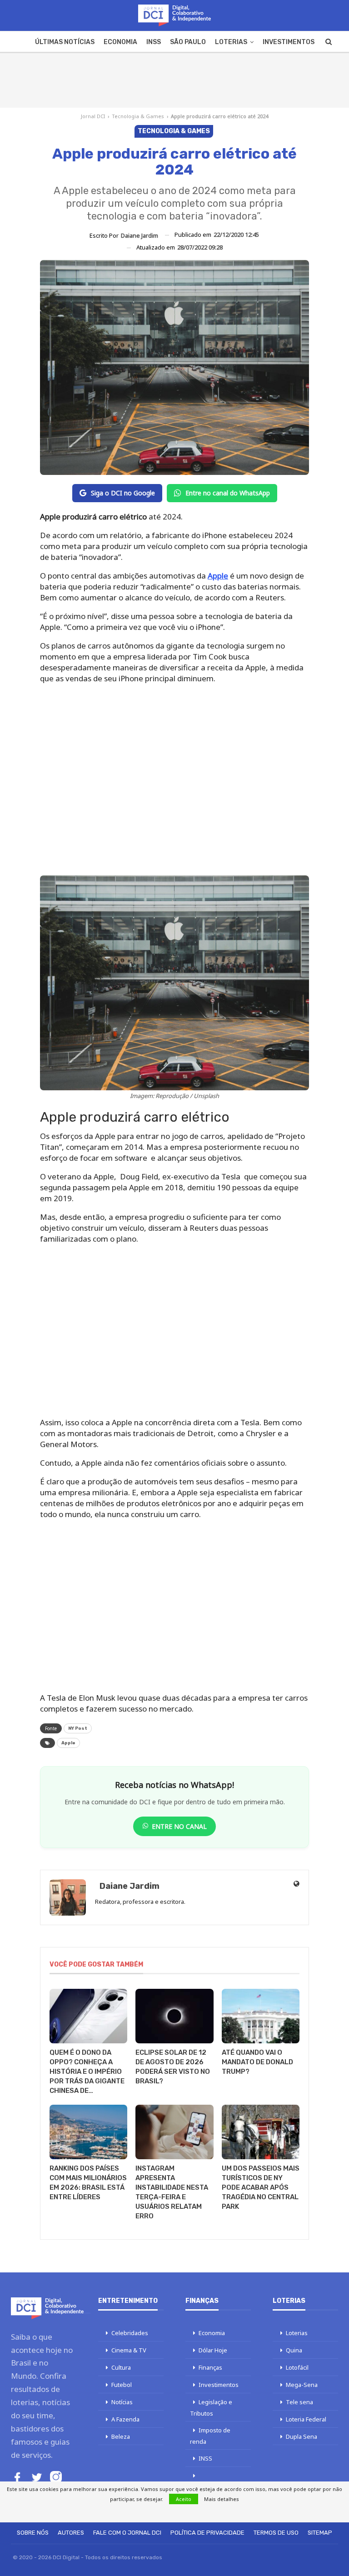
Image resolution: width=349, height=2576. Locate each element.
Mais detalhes (222, 2499)
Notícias (122, 2402)
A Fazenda (125, 2419)
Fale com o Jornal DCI (127, 2533)
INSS (154, 42)
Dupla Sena (302, 2436)
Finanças (210, 2367)
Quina (294, 2350)
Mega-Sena (302, 2385)
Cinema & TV (129, 2350)
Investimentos (289, 42)
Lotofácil (297, 2367)
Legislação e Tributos (211, 2408)
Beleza (121, 2436)
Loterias (231, 42)
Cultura (121, 2367)
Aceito (184, 2499)
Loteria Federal (306, 2419)
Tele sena (299, 2402)
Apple (218, 576)
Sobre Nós (33, 2533)
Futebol (122, 2385)
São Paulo (188, 42)
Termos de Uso (276, 2533)
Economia (120, 42)
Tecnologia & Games (138, 116)
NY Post (78, 1728)
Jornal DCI (93, 116)
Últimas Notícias (65, 42)
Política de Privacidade (207, 2533)
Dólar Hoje (213, 2350)
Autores (71, 2533)
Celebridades (130, 2333)
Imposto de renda (210, 2436)
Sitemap (320, 2533)
